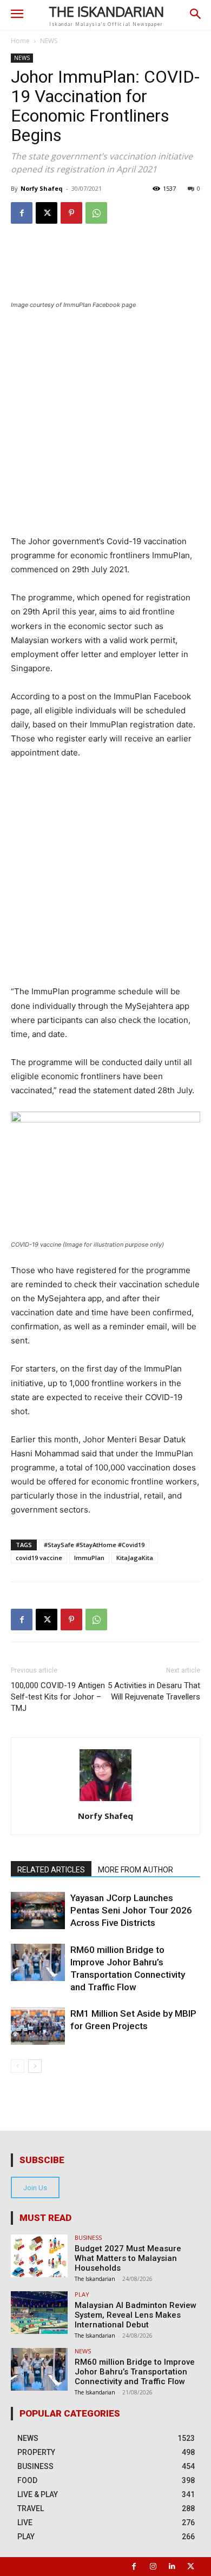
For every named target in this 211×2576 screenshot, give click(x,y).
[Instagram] (153, 2567)
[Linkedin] (172, 2567)
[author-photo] (105, 1801)
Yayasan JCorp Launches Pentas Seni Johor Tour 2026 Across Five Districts (131, 1910)
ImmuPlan (89, 1558)
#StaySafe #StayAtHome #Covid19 (94, 1545)
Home (20, 41)
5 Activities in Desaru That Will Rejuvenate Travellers (154, 1691)
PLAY (82, 2294)
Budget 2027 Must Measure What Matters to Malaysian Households (128, 2258)
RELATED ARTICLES (51, 1870)
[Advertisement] (105, 429)
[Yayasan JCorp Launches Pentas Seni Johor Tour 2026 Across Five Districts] (38, 1911)
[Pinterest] (71, 213)
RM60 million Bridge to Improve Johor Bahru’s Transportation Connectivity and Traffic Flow (135, 2372)
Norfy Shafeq (42, 188)
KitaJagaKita (135, 1558)
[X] (47, 213)
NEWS (49, 41)
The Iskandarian (95, 2279)
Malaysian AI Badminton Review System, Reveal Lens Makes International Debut (136, 2315)
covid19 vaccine (39, 1558)
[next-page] (35, 2066)
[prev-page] (18, 2066)
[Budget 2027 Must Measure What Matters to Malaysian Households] (39, 2256)
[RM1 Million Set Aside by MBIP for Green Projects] (38, 2026)
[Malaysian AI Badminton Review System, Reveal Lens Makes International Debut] (39, 2313)
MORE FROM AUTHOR (136, 1870)
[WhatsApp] (96, 213)
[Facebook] (22, 213)
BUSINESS (88, 2237)
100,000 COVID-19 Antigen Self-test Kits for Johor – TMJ (58, 1697)
